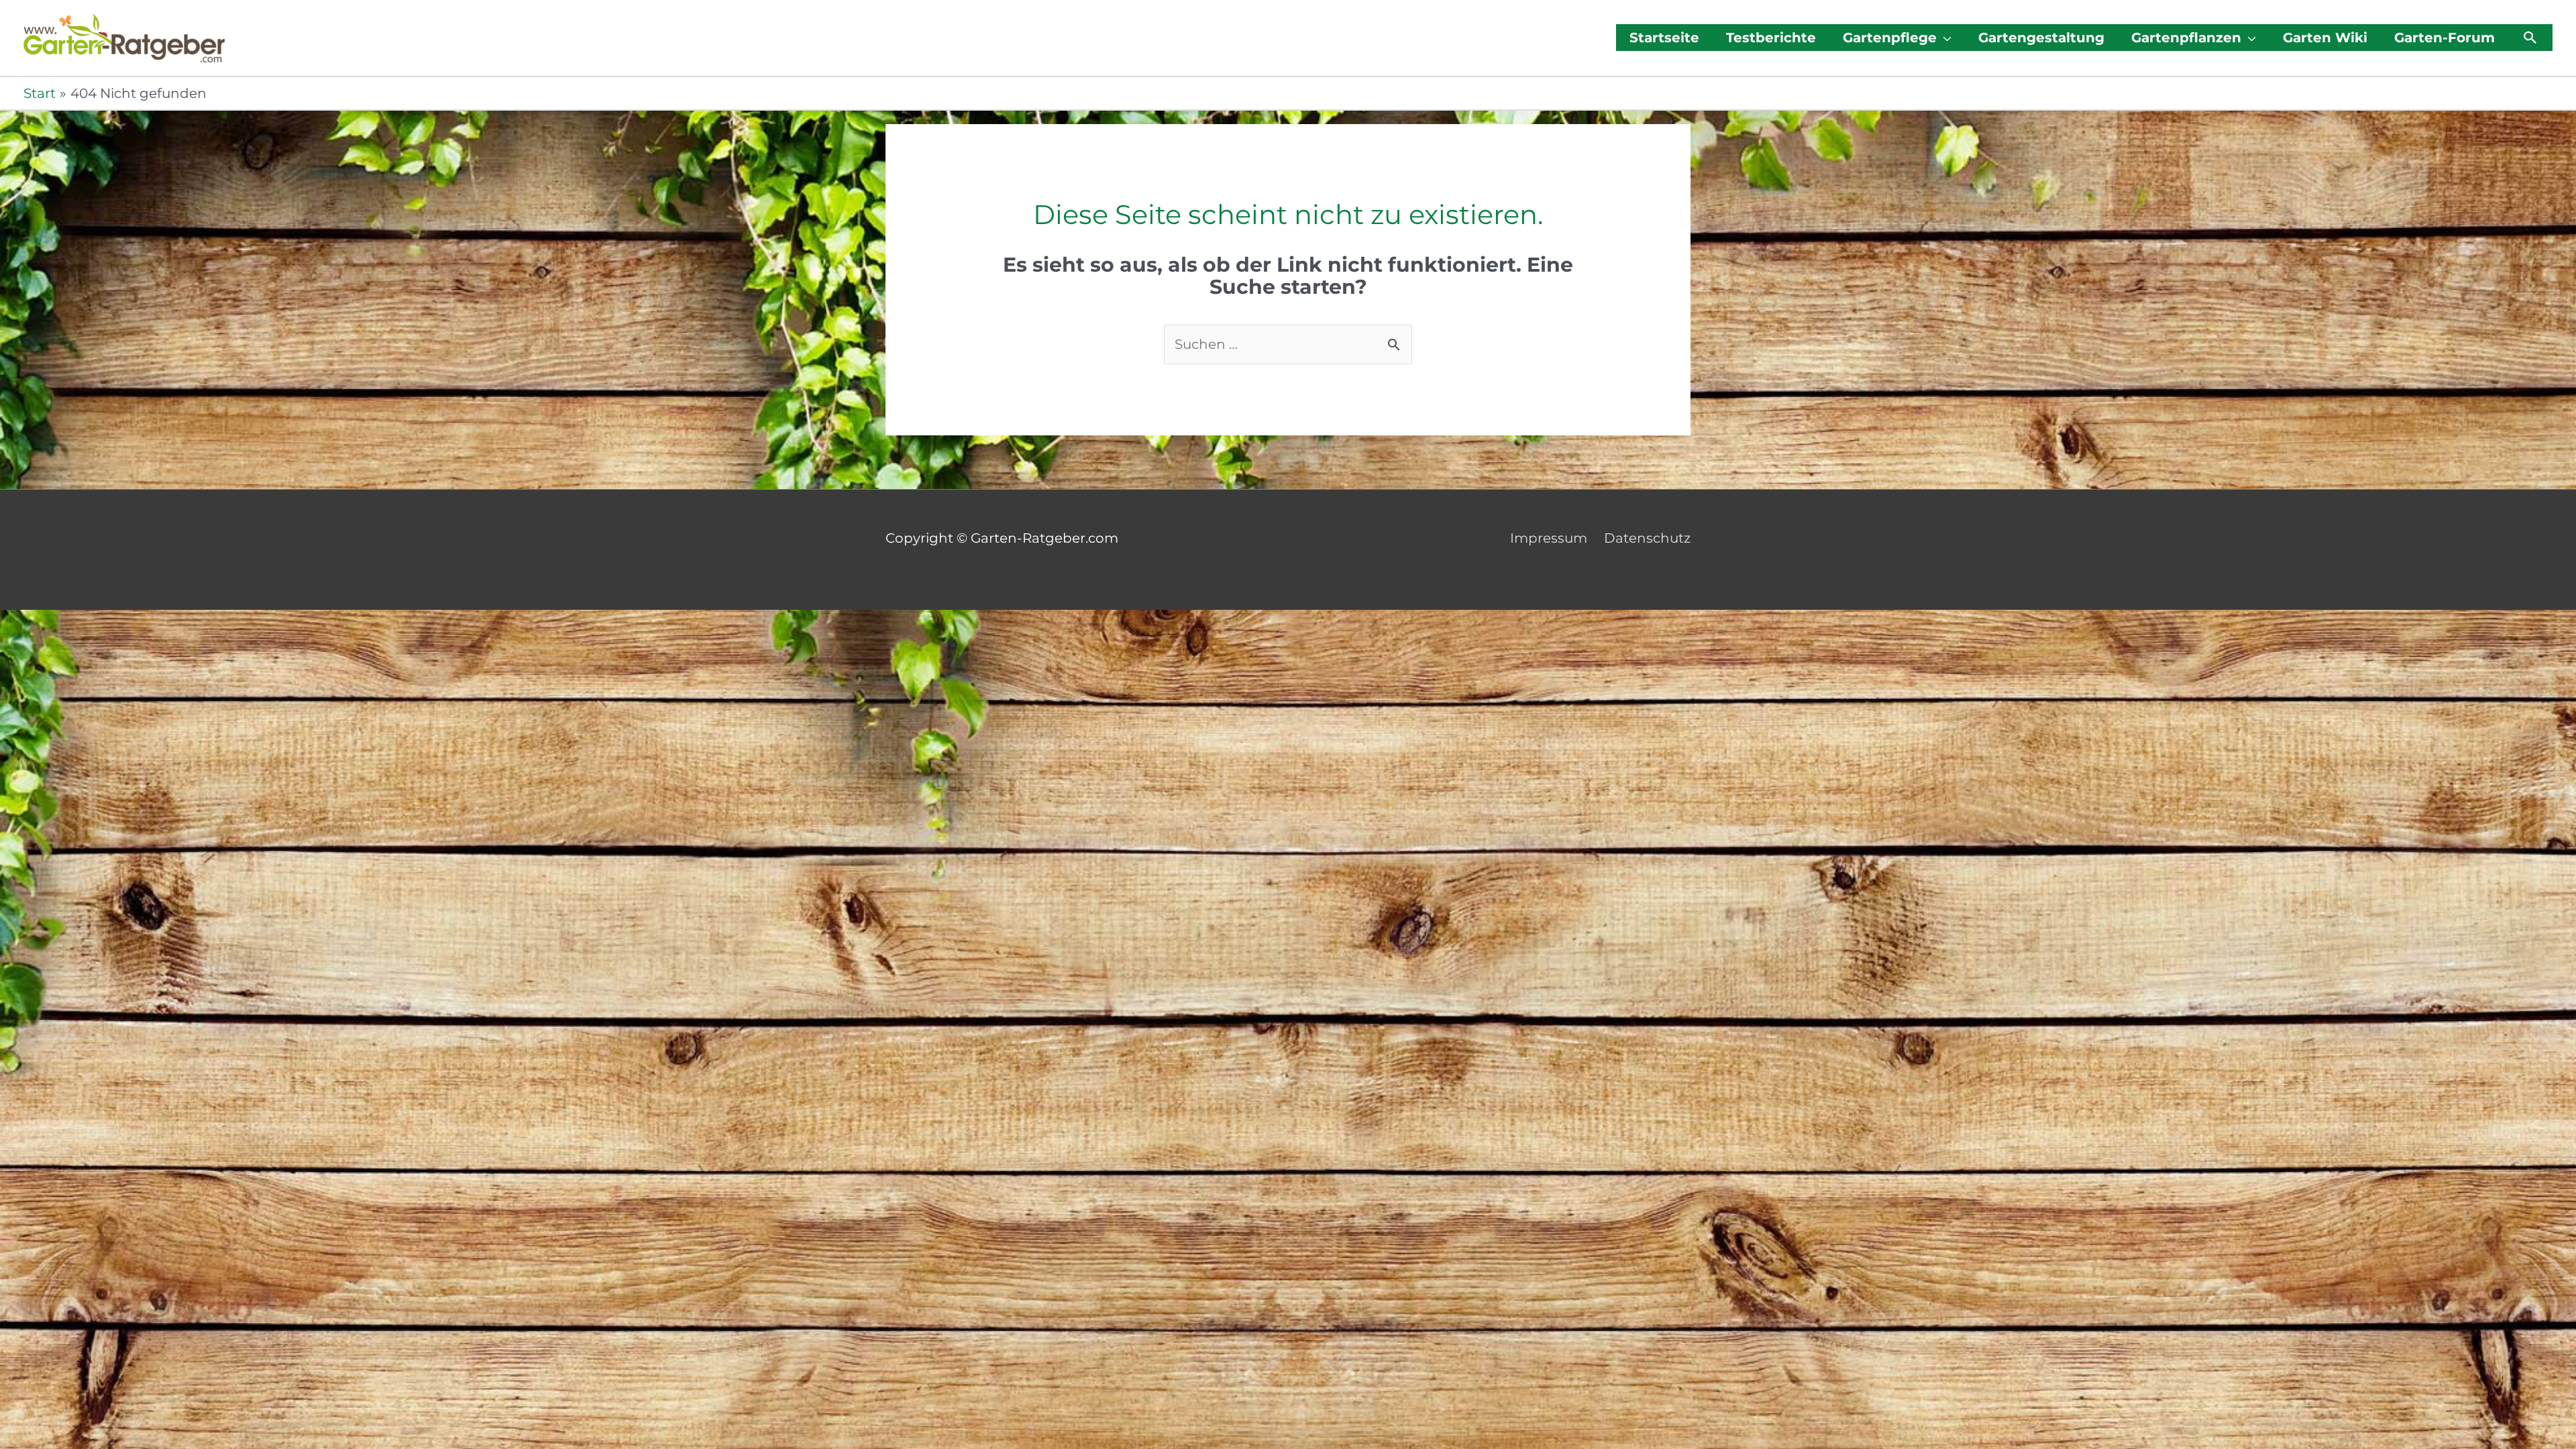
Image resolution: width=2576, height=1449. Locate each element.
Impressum (1549, 538)
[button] (2530, 38)
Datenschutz (1647, 538)
